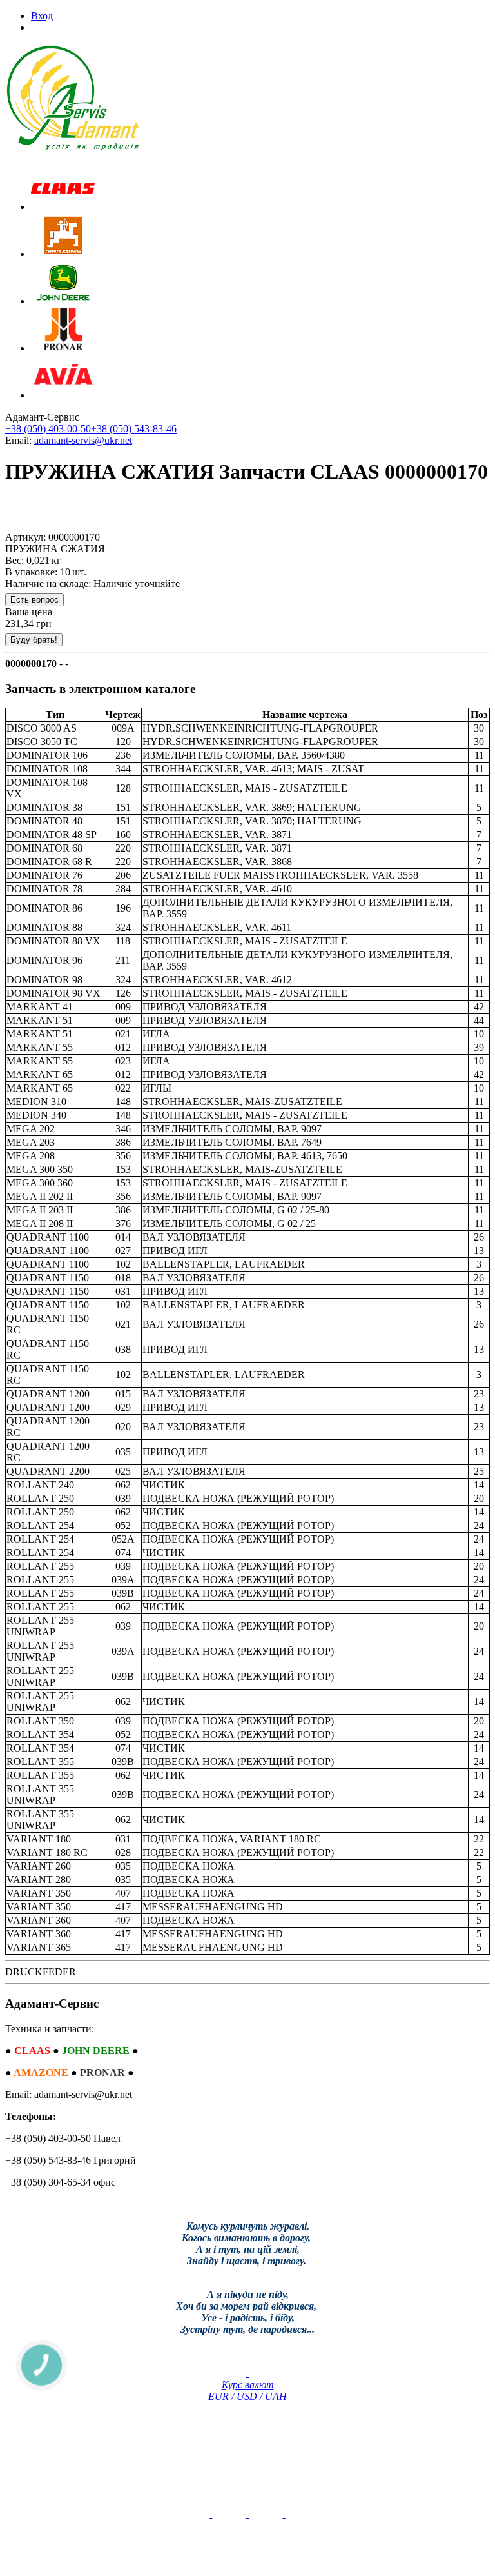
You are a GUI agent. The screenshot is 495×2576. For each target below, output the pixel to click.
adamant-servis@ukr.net (83, 440)
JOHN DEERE (96, 2051)
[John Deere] (63, 301)
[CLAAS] (63, 207)
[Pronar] (63, 348)
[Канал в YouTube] (211, 2514)
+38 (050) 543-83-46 (134, 429)
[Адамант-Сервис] (73, 98)
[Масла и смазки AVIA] (63, 395)
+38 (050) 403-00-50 (48, 429)
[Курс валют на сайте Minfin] (247, 2373)
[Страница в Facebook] (247, 2514)
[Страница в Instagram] (284, 2514)
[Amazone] (63, 254)
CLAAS (32, 2051)
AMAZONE (41, 2072)
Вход (42, 16)
